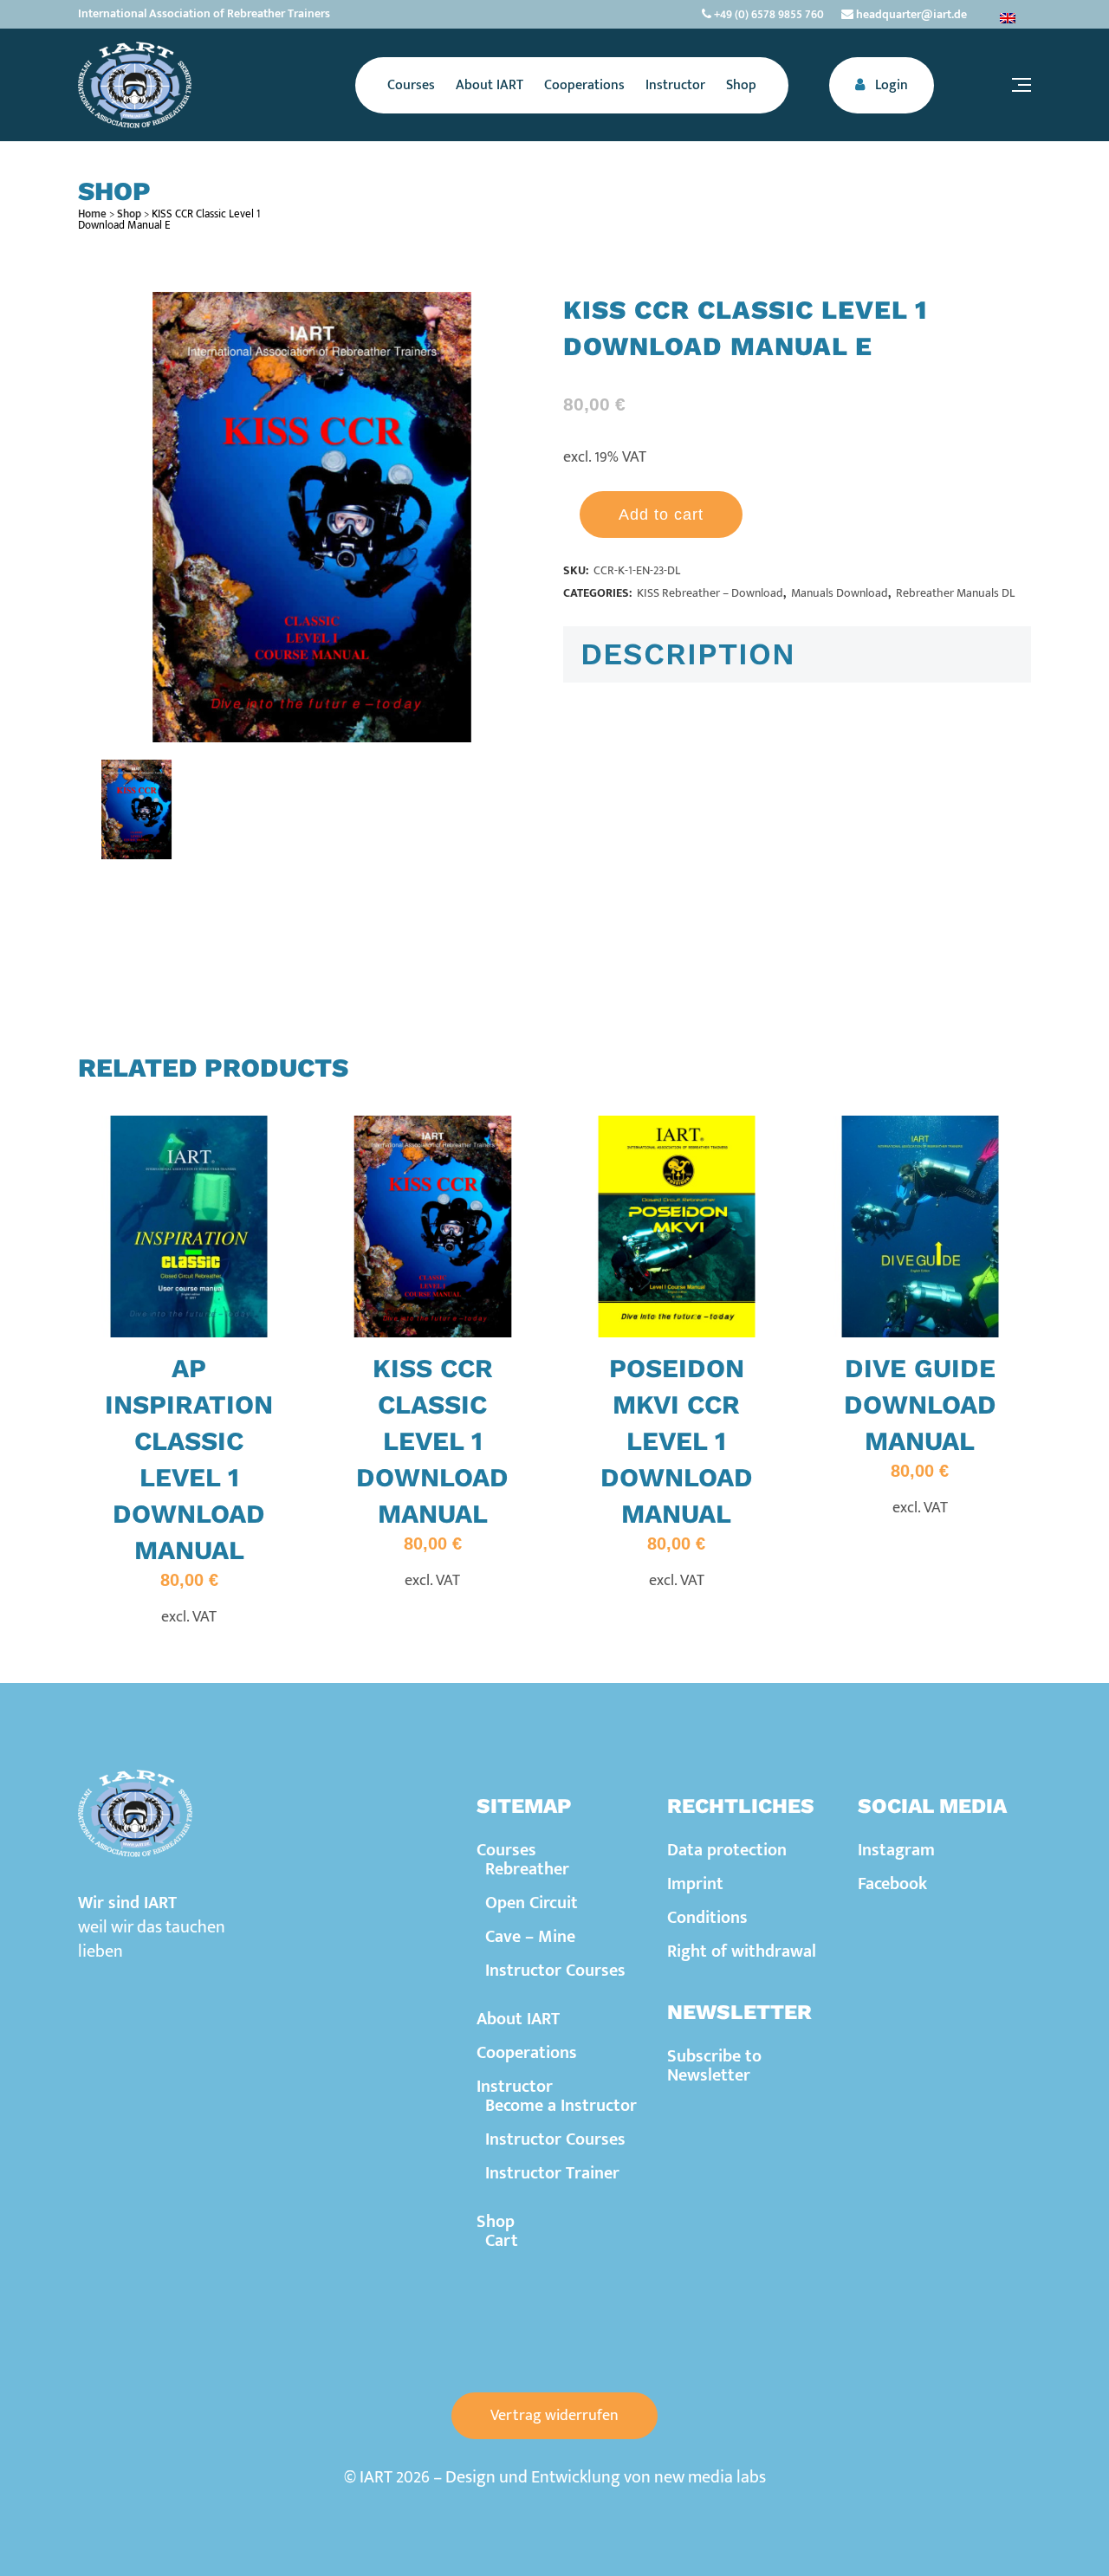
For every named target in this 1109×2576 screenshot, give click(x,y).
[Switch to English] (1008, 18)
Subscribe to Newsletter (714, 2066)
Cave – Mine (530, 1937)
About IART (518, 2019)
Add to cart (661, 515)
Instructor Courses (555, 1971)
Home (92, 214)
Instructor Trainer (552, 2173)
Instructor (515, 2087)
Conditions (707, 1918)
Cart (502, 2241)
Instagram (896, 1850)
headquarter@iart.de (910, 14)
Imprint (695, 1884)
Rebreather (527, 1869)
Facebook (892, 1884)
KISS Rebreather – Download (710, 593)
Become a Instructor (561, 2106)
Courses (506, 1850)
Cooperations (527, 2053)
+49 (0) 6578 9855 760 (768, 14)
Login (890, 85)
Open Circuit (532, 1903)
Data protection (727, 1850)
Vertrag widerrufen (554, 2416)
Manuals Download (840, 593)
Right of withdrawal (742, 1951)
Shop (129, 214)
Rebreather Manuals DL (955, 593)
